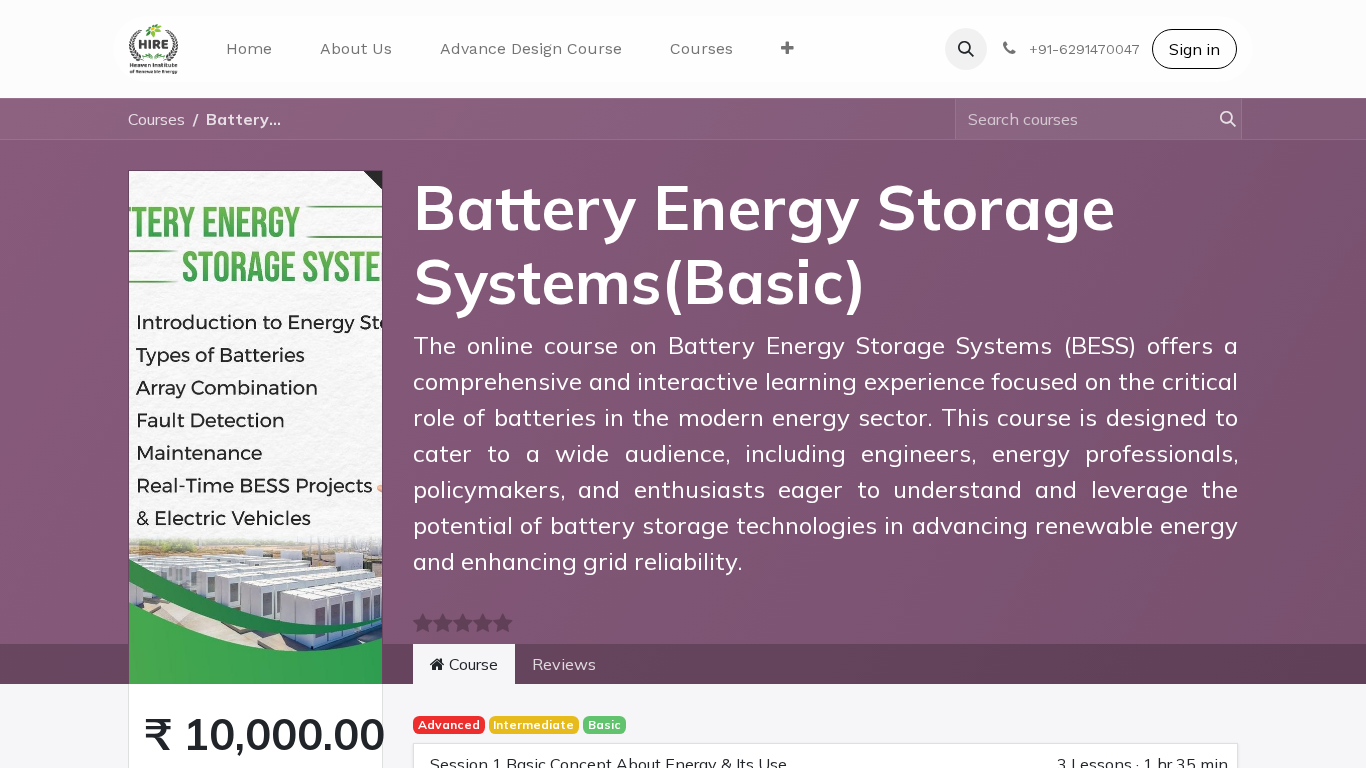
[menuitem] (249, 49)
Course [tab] (471, 664)
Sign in (1194, 49)
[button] (966, 49)
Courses (156, 119)
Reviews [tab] (564, 664)
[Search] (1219, 119)
